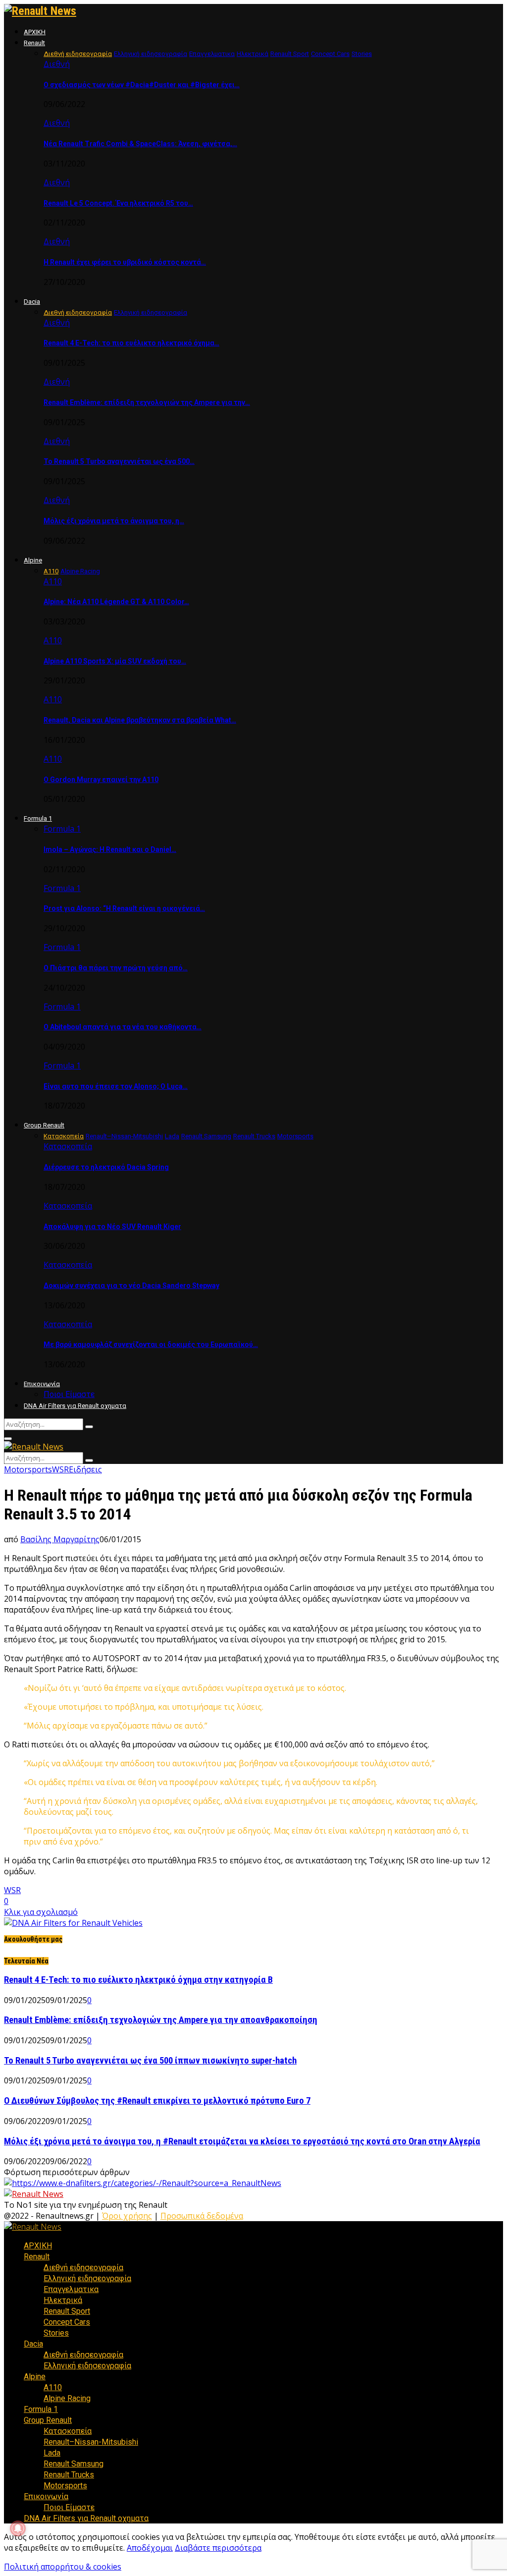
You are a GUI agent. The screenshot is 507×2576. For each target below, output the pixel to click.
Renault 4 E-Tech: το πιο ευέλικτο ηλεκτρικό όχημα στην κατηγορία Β (138, 1980)
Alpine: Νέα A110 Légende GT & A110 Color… (116, 602)
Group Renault (44, 1125)
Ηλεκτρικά (63, 2300)
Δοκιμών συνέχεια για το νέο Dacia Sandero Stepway (131, 1286)
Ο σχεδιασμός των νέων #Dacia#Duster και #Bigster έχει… (142, 85)
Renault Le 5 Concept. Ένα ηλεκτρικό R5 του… (118, 203)
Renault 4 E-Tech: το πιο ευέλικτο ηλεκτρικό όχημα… (131, 343)
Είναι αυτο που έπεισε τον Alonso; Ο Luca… (116, 1086)
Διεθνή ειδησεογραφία (83, 2268)
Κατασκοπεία (68, 1146)
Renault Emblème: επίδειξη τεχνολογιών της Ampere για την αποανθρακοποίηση (161, 2020)
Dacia (32, 302)
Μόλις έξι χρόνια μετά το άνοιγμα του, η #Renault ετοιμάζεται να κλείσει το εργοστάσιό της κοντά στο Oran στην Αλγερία (242, 2141)
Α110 (53, 581)
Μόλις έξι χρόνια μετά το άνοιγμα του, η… (114, 521)
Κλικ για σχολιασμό (41, 1912)
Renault (34, 43)
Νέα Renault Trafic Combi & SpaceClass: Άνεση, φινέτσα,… (140, 144)
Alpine (33, 560)
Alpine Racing (67, 2398)
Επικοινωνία (42, 1384)
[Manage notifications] (18, 2528)
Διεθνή (57, 64)
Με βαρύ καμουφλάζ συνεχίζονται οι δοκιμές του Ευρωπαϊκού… (151, 1344)
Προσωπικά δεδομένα (202, 2216)
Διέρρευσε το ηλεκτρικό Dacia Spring (106, 1167)
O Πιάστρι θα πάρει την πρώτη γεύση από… (116, 968)
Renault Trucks (69, 2475)
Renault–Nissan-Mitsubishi (91, 2442)
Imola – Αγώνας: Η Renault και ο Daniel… (110, 849)
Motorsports (28, 1469)
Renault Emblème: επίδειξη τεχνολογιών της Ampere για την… (147, 402)
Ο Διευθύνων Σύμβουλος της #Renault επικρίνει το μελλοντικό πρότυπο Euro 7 (157, 2101)
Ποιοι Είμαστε (69, 1394)
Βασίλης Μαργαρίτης (60, 1539)
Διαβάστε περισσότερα (218, 2548)
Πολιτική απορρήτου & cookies (63, 2567)
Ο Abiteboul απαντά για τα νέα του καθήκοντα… (123, 1027)
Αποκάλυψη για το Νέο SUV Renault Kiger (112, 1227)
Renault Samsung (74, 2464)
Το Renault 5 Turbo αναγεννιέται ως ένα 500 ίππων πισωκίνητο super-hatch (150, 2061)
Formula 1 (38, 818)
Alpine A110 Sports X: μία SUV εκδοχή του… (115, 661)
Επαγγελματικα (71, 2289)
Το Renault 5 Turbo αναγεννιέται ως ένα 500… (119, 461)
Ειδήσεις (85, 1469)
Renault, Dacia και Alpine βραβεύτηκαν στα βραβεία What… (140, 720)
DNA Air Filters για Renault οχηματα (75, 1406)
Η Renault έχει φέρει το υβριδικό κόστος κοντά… (125, 262)
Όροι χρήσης (127, 2216)
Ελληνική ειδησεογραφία (87, 2278)
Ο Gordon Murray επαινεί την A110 (101, 780)
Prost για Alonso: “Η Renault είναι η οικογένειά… (124, 908)
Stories (56, 2333)
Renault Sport (67, 2311)
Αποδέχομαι (150, 2548)
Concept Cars (67, 2322)
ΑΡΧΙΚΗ (35, 32)
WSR (60, 1469)
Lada (52, 2453)
